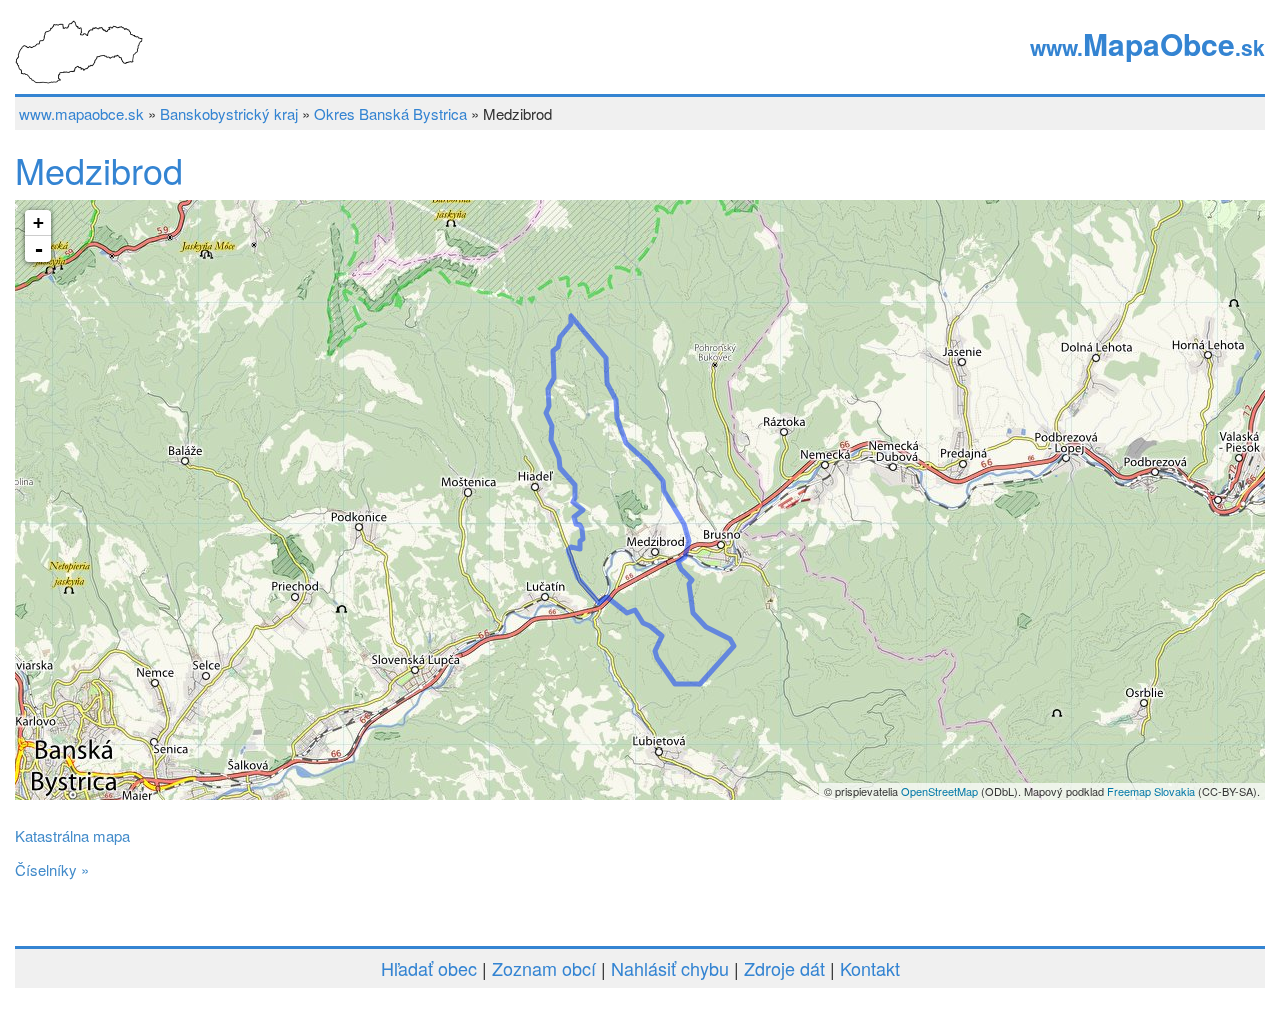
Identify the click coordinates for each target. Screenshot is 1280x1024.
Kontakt (870, 968)
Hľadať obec (429, 968)
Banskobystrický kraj (229, 113)
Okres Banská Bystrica (390, 113)
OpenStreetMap (939, 791)
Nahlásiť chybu (670, 968)
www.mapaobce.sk (81, 113)
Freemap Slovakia (1151, 791)
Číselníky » (52, 869)
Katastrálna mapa (72, 835)
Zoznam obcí (544, 968)
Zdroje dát (784, 968)
